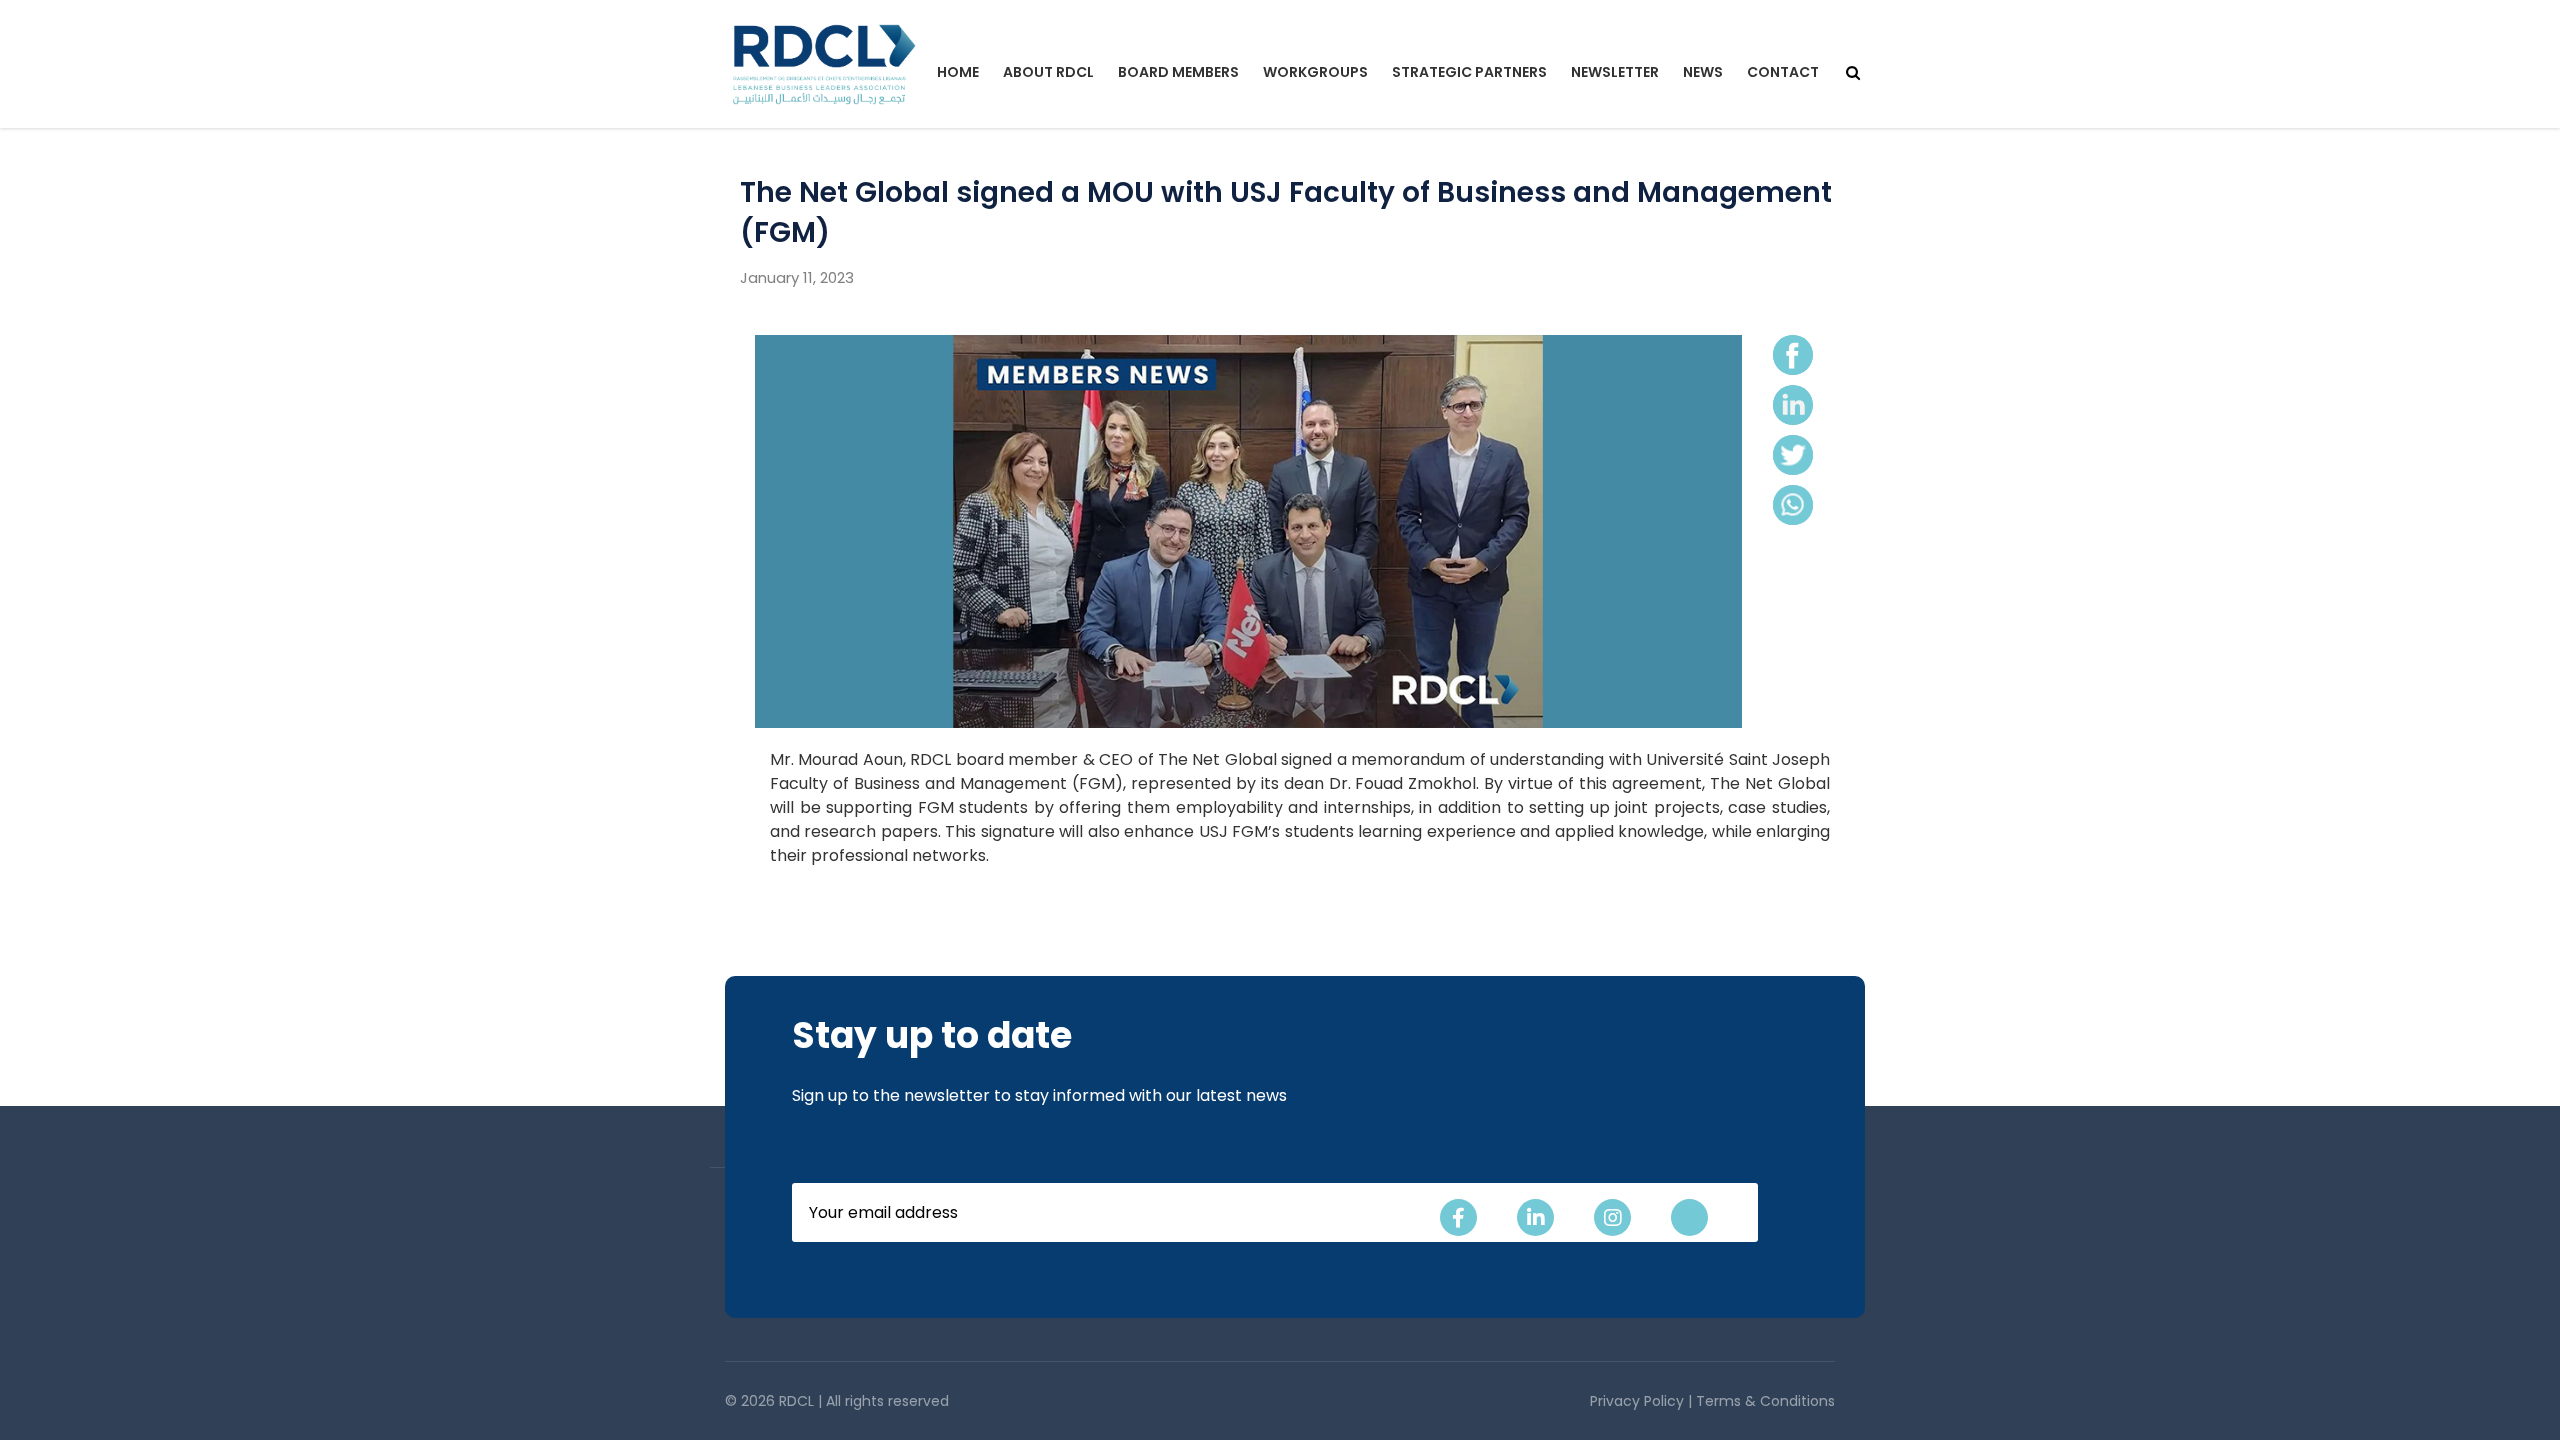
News (1703, 72)
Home (958, 72)
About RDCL (1048, 72)
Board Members (1178, 72)
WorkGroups (1315, 72)
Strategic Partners (1469, 72)
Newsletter (1615, 72)
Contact (1783, 72)
